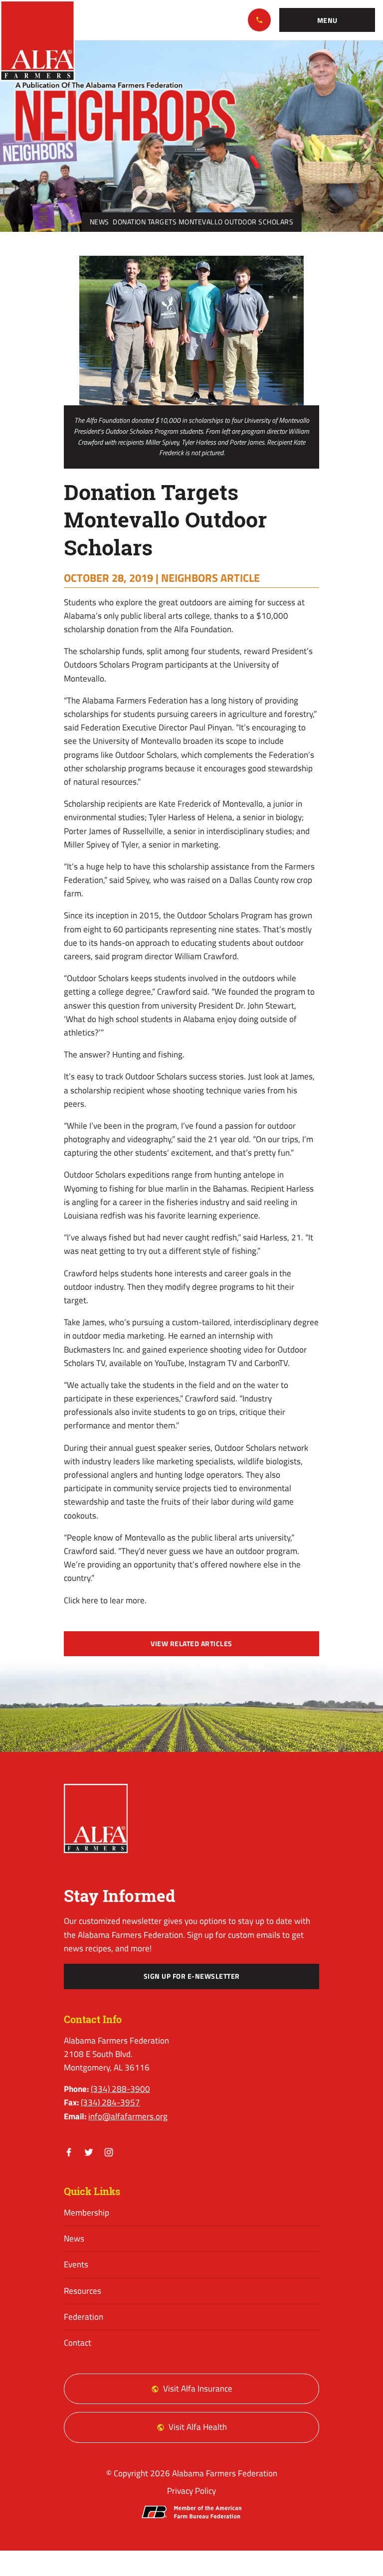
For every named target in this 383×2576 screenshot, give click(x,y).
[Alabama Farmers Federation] (96, 1818)
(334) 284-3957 (110, 2102)
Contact (78, 2343)
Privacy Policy (191, 2491)
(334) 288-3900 (259, 20)
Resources (83, 2291)
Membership (87, 2213)
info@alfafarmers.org (128, 2116)
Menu (327, 20)
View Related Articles (191, 1644)
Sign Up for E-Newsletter (192, 1976)
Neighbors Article (210, 578)
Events (76, 2264)
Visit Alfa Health (198, 2427)
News (99, 222)
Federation (84, 2317)
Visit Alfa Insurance (198, 2389)
